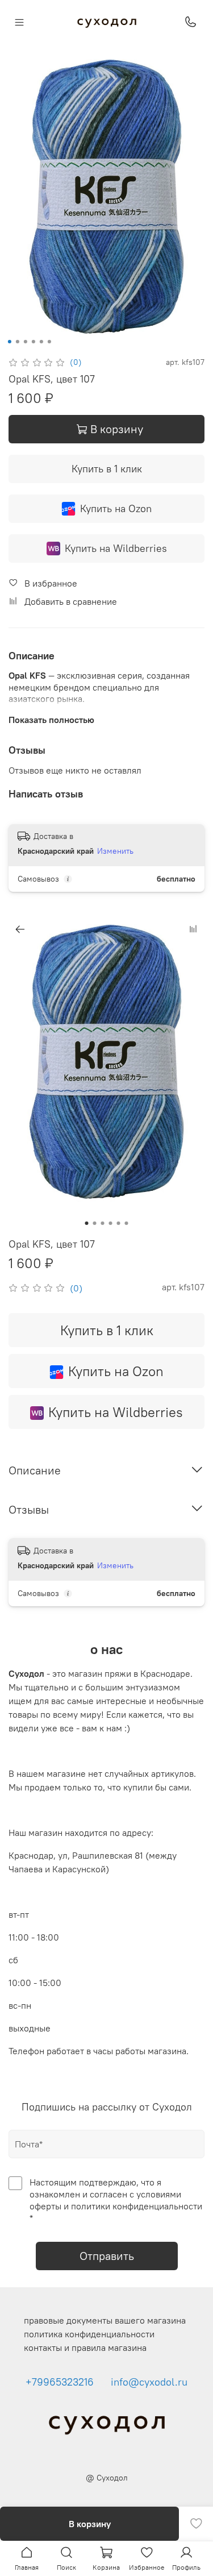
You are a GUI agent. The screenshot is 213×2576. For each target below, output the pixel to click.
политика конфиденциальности (89, 2334)
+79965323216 (60, 2382)
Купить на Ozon (116, 508)
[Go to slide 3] (25, 342)
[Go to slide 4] (33, 342)
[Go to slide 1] (9, 342)
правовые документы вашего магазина (105, 2320)
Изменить (115, 851)
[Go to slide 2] (17, 342)
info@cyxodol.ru (149, 2382)
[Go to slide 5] (41, 342)
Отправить (107, 2256)
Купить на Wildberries (116, 548)
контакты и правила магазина (85, 2348)
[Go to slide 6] (49, 342)
